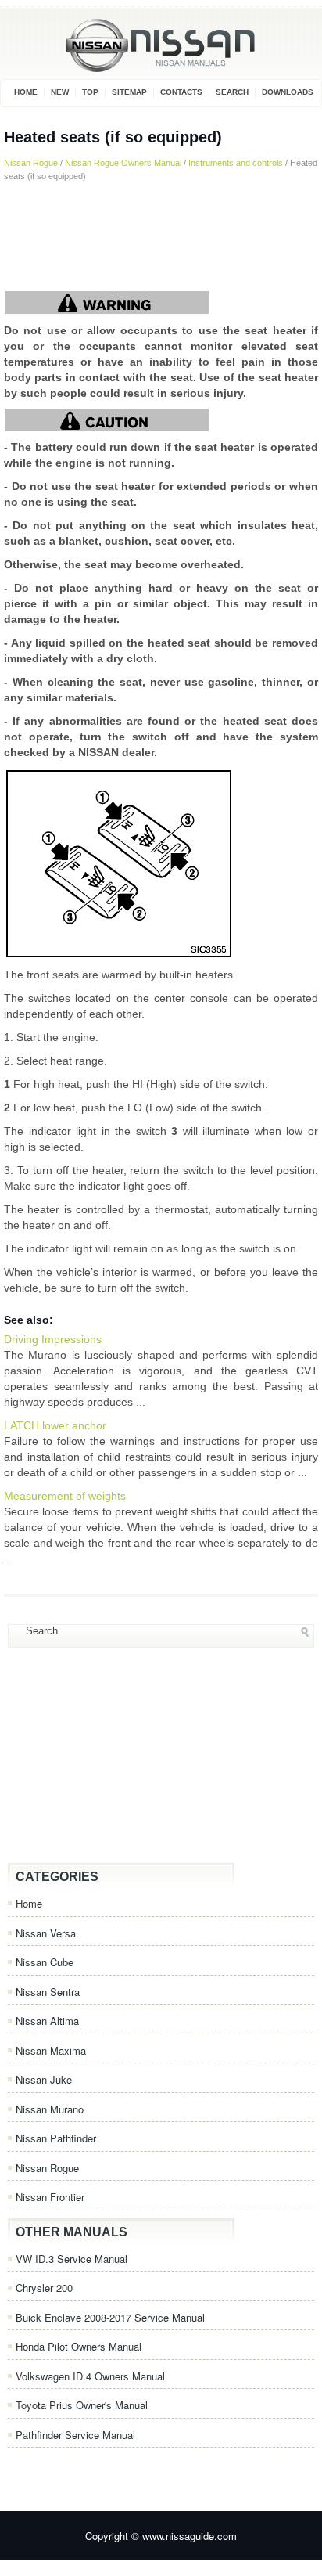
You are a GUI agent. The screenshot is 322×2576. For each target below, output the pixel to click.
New (60, 92)
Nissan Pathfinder (56, 2138)
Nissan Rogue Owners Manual (123, 163)
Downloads (288, 92)
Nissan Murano (50, 2109)
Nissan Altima (47, 2021)
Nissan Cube (45, 1962)
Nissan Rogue (31, 163)
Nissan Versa (46, 1933)
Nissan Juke (44, 2079)
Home (26, 92)
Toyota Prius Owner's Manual (82, 2405)
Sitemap (129, 92)
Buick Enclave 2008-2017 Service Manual (110, 2317)
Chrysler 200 (44, 2288)
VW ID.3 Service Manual (72, 2259)
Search (232, 92)
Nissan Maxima (51, 2050)
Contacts (181, 92)
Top (90, 92)
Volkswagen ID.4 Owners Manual (90, 2376)
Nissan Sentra (48, 1992)
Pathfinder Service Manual (75, 2435)
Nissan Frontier (50, 2197)
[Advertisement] (161, 236)
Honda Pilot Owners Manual (79, 2346)
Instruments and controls (236, 163)
